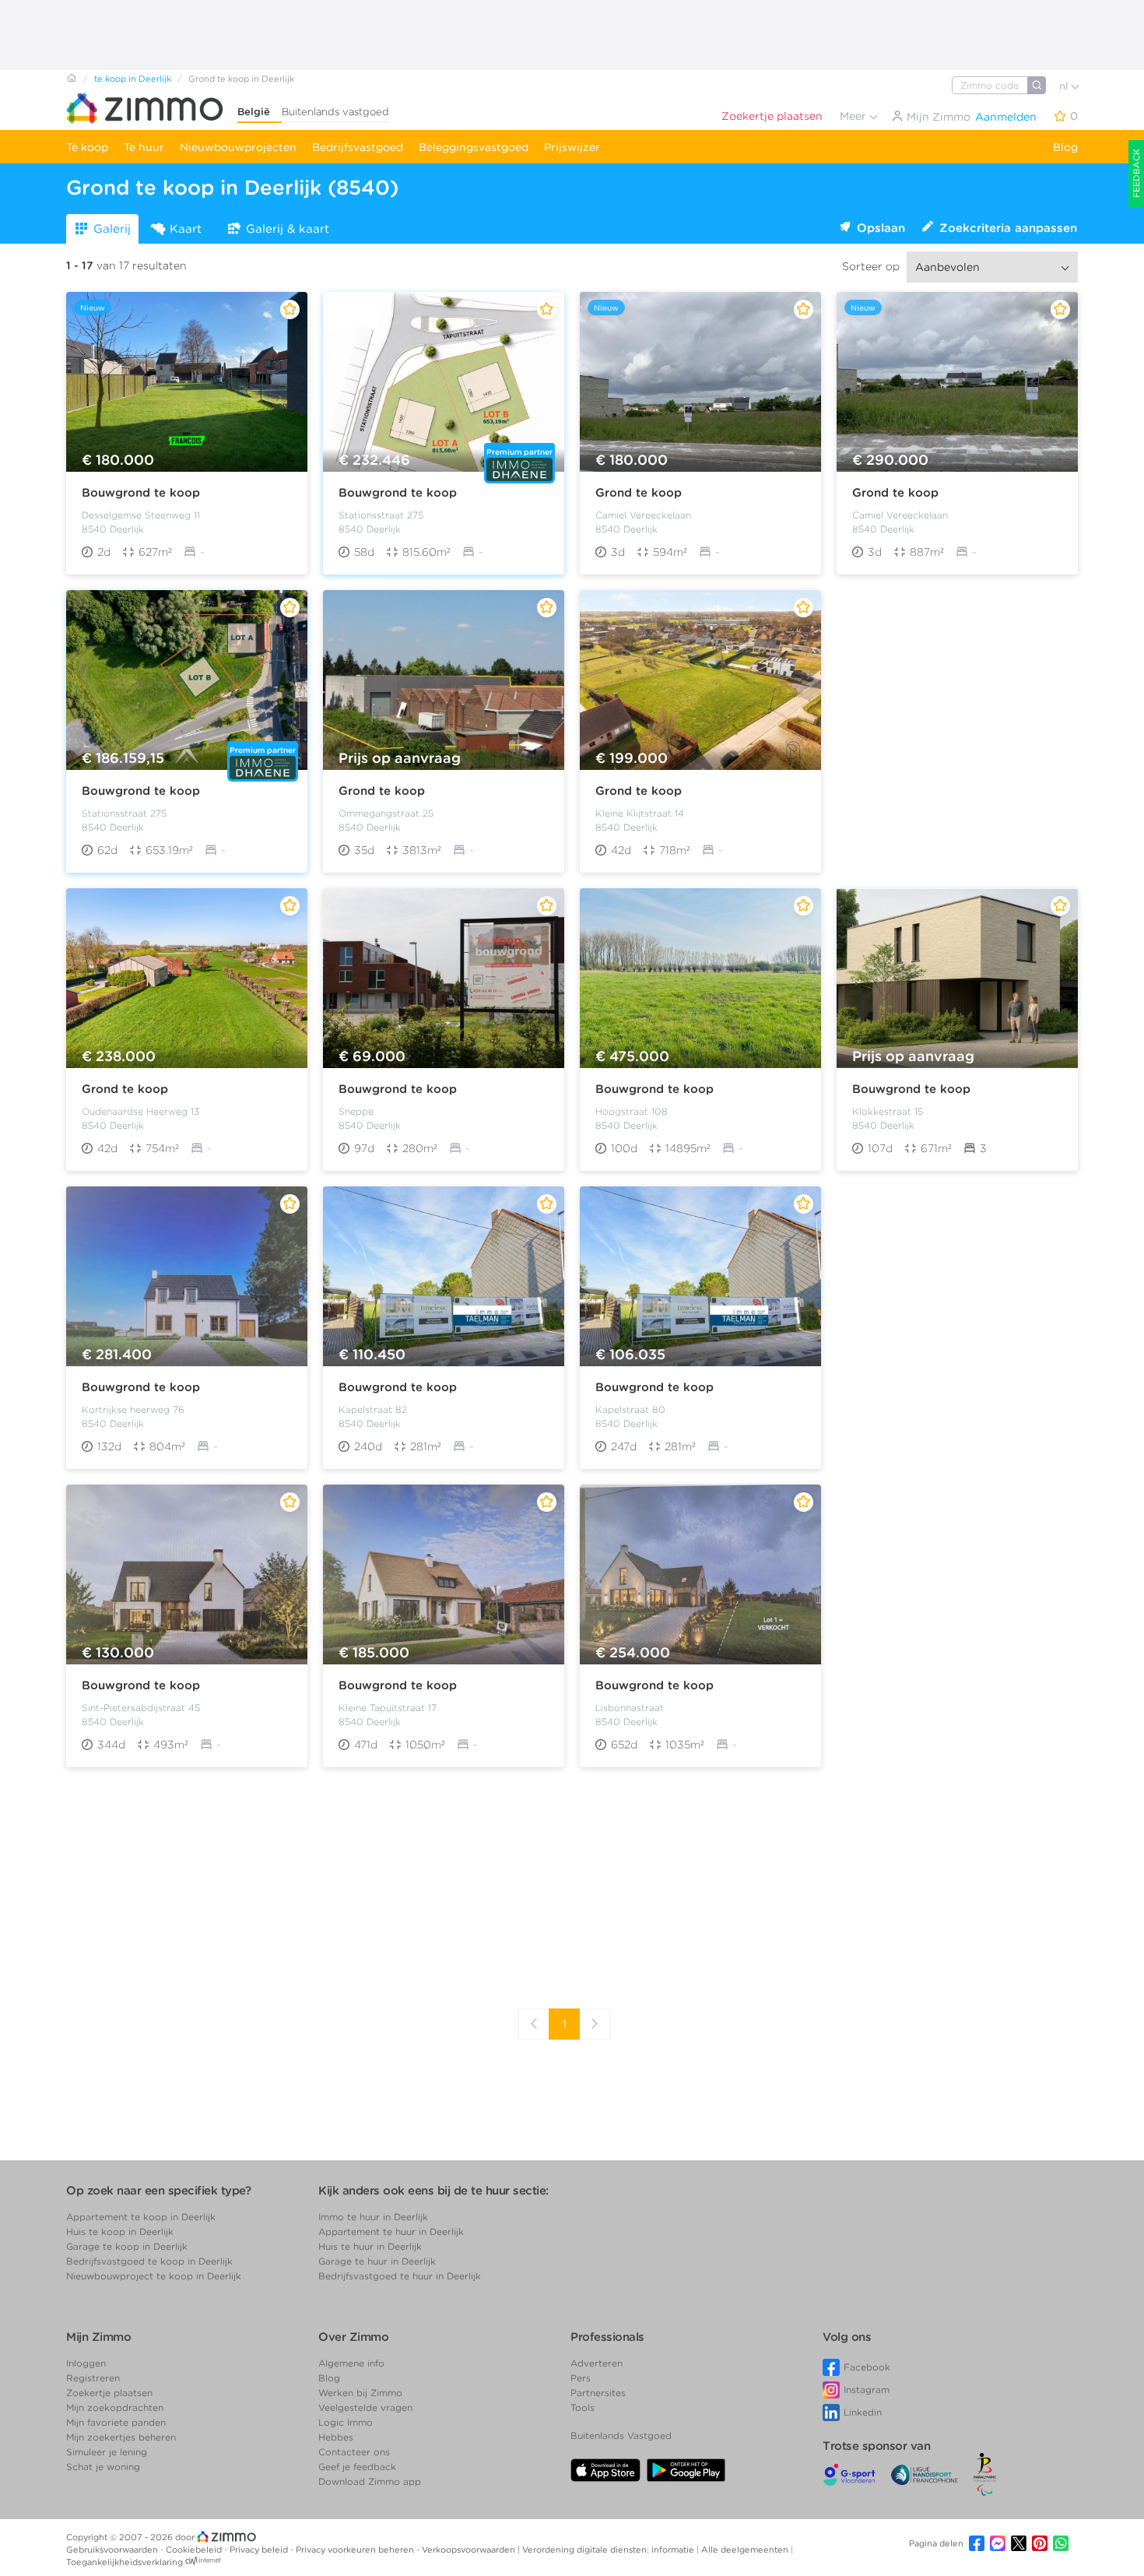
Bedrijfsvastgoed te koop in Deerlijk (149, 2261)
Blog (1065, 147)
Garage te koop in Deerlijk (127, 2246)
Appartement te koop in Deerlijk (141, 2217)
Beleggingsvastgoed (474, 147)
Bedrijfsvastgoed (358, 147)
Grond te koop (639, 493)
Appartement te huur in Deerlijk (391, 2232)
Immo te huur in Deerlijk (373, 2217)
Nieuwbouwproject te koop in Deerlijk (154, 2276)
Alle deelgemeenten (746, 2550)
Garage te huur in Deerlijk (377, 2261)
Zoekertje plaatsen (772, 116)
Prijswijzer (572, 147)
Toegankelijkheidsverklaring (125, 2562)
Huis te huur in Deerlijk (370, 2246)
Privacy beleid (260, 2550)
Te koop (87, 147)
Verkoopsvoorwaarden (470, 2550)
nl (1065, 86)
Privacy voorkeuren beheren (356, 2550)
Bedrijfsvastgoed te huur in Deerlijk (400, 2276)
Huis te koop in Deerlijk (120, 2232)
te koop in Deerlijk (133, 79)
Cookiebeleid (195, 2550)
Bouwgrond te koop (141, 493)
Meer (854, 116)
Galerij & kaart (288, 229)
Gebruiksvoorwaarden (113, 2550)
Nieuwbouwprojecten (238, 147)
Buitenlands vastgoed (335, 112)
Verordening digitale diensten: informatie (609, 2550)
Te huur (144, 147)
